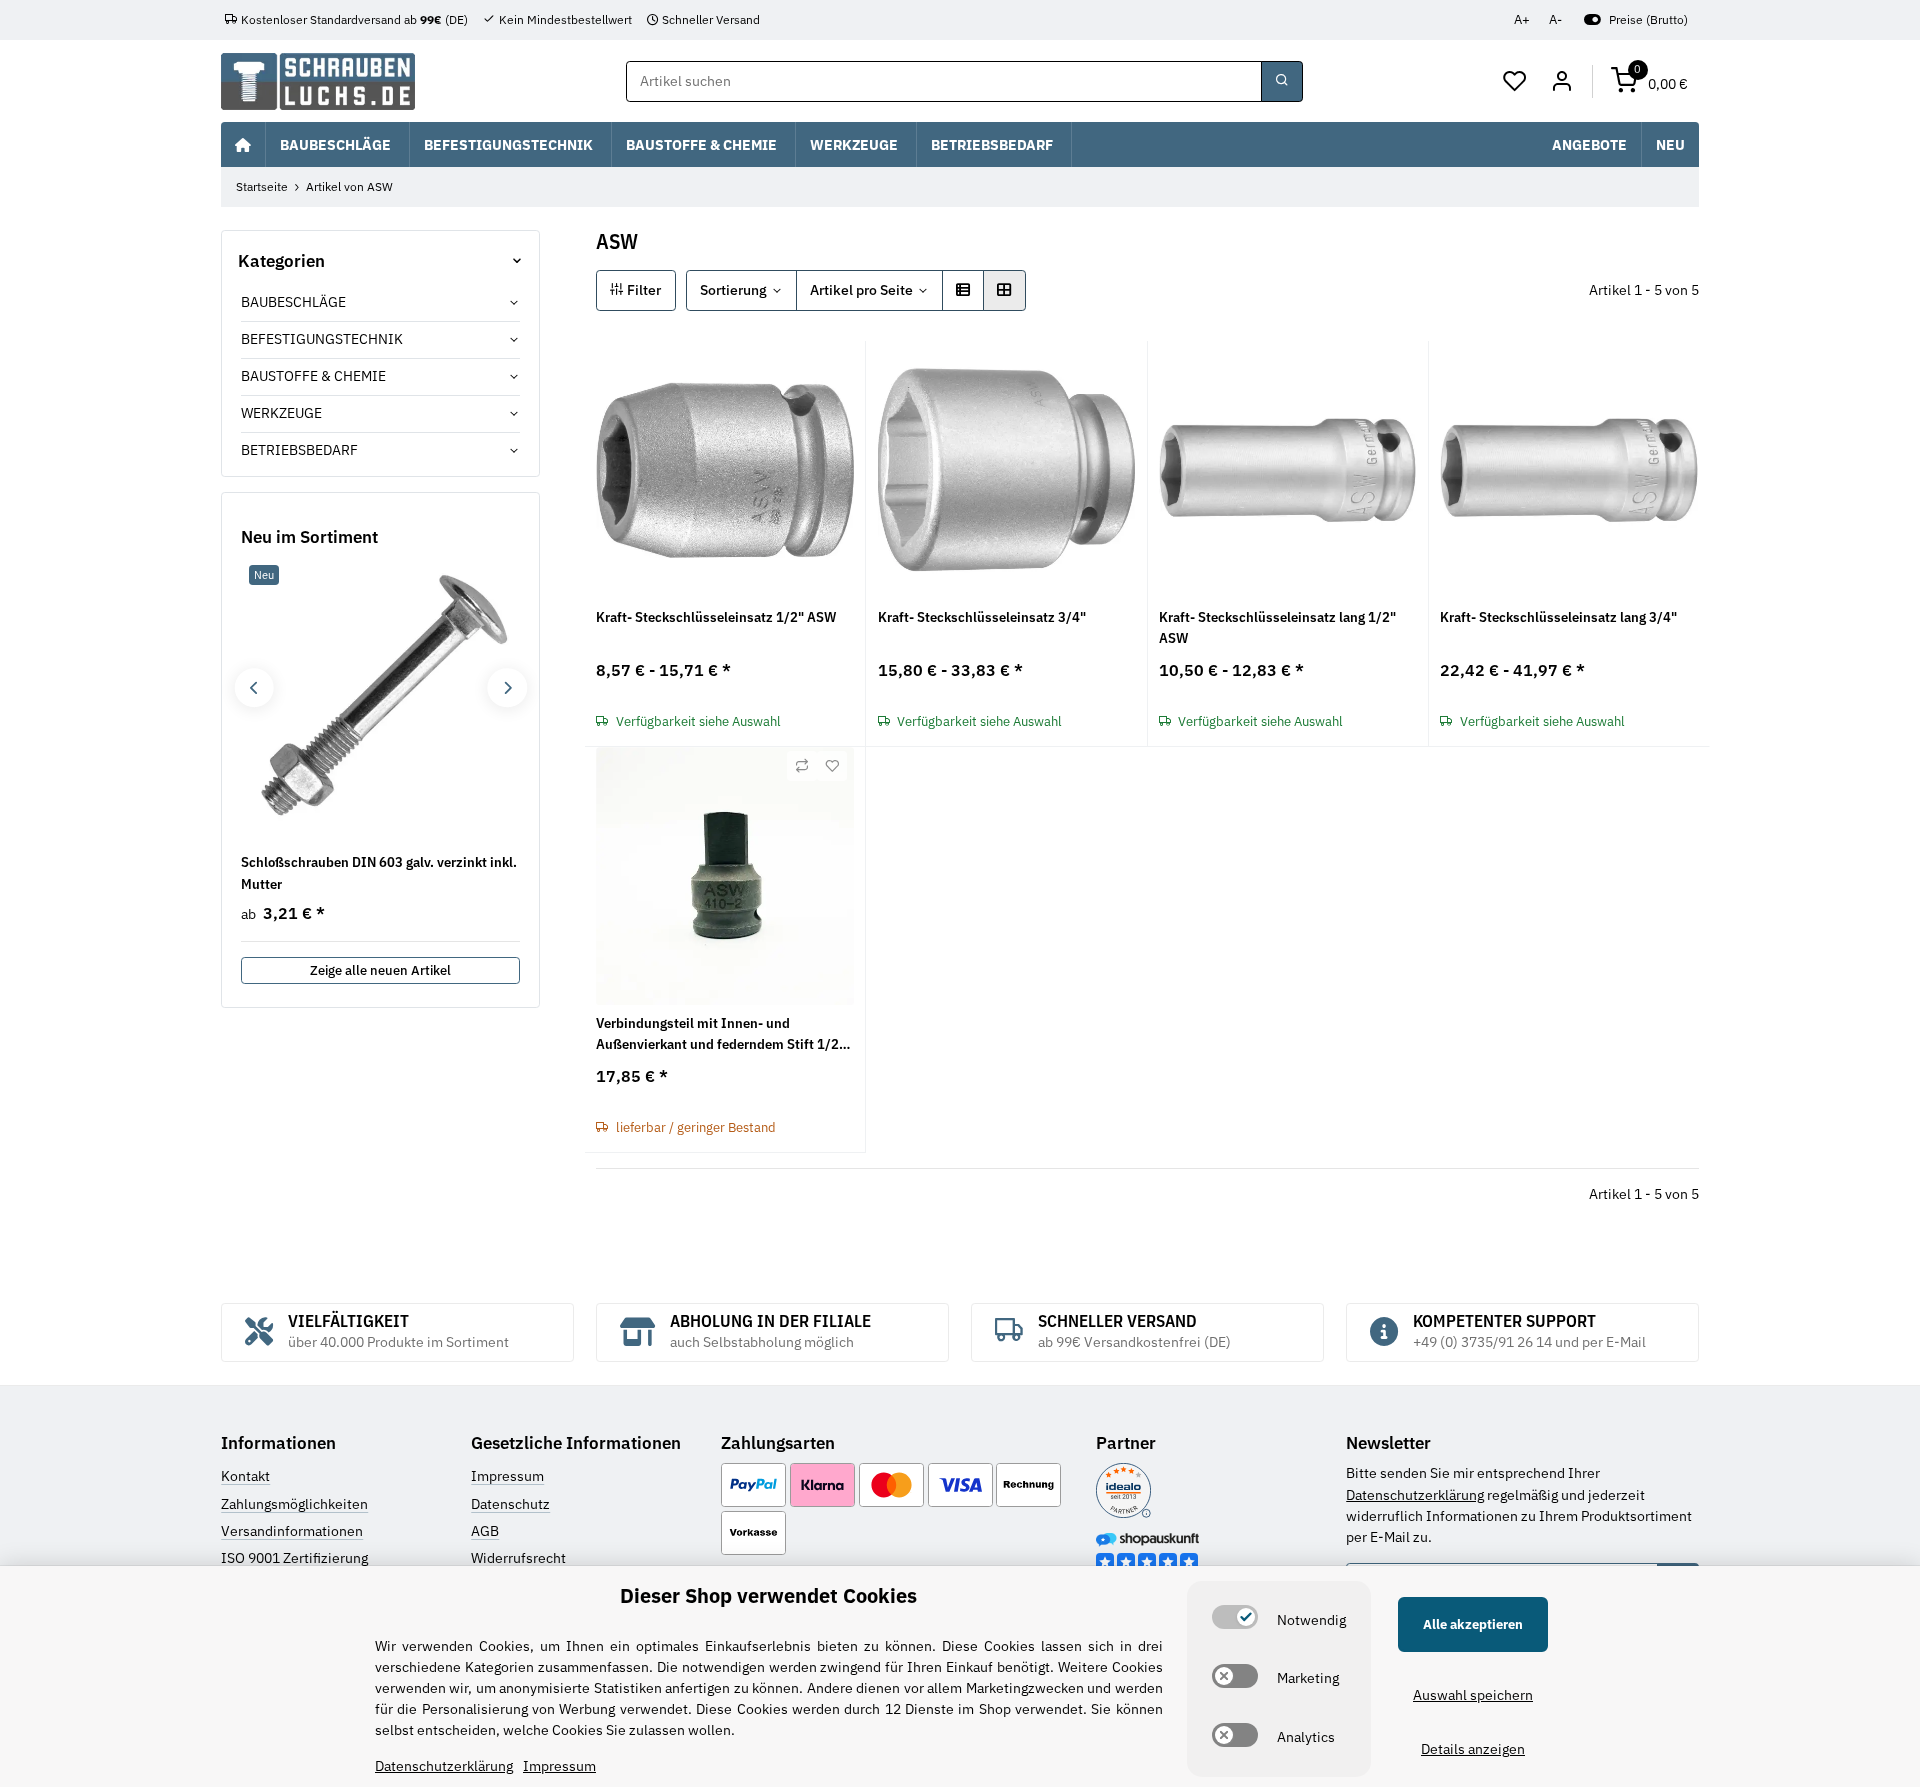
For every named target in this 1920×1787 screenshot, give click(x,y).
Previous (253, 687)
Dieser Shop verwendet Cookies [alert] (768, 1595)
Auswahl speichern (1473, 1695)
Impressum (507, 1476)
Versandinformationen (292, 1531)
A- (1555, 19)
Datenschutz (510, 1504)
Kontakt (245, 1476)
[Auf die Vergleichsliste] (802, 766)
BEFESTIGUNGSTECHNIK (322, 339)
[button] (1515, 82)
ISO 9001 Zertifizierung (294, 1558)
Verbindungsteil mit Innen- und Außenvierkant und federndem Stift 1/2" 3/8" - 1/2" (720, 1034)
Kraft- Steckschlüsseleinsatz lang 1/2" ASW (1277, 627)
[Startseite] (243, 144)
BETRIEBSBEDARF (299, 450)
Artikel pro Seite (861, 290)
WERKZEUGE (281, 413)
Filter (642, 290)
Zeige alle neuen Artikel (380, 970)
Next (506, 687)
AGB (485, 1531)
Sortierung (733, 290)
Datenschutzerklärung (1415, 1495)
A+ (1522, 19)
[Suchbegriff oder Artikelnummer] (1282, 82)
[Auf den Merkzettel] (832, 766)
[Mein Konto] (1561, 82)
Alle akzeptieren (1473, 1624)
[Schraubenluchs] (318, 81)
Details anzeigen (1473, 1749)
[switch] (1235, 1617)
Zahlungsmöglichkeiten (294, 1504)
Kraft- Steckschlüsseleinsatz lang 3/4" (1558, 617)
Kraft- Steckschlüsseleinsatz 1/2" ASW (716, 617)
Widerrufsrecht (518, 1558)
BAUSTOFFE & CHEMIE (313, 376)
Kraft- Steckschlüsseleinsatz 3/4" (982, 617)
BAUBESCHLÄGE (293, 302)
